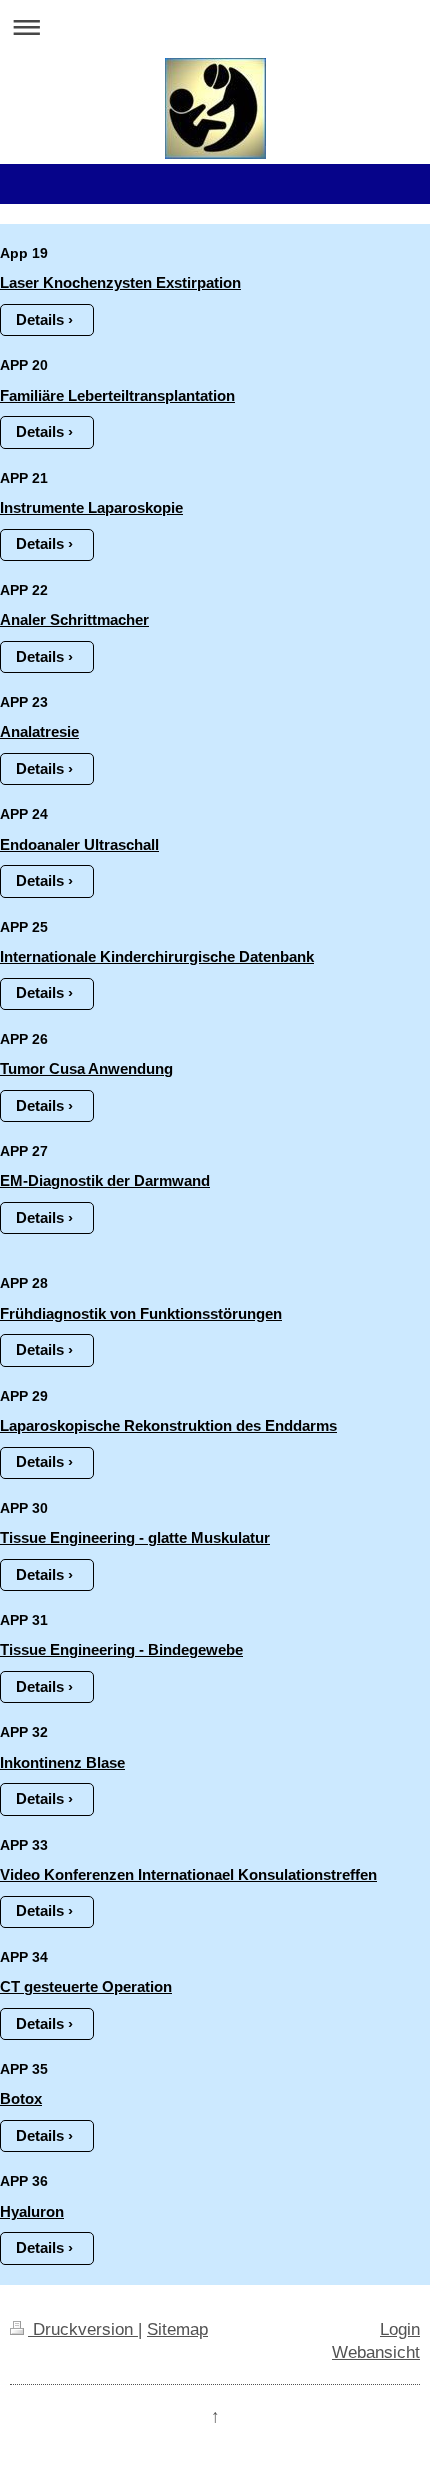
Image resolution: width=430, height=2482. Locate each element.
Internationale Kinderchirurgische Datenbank (157, 956)
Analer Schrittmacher (74, 619)
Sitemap (177, 2329)
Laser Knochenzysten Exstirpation (120, 282)
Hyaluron (32, 2211)
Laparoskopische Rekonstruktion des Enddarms (168, 1425)
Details (40, 319)
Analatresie (39, 731)
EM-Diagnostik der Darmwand (105, 1180)
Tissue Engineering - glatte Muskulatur (135, 1537)
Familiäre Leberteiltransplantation (117, 395)
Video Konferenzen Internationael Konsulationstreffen (188, 1874)
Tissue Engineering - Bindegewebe (121, 1649)
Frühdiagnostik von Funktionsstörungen (141, 1313)
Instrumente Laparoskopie (91, 507)
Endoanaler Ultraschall (79, 844)
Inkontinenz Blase (62, 1762)
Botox (21, 2098)
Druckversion (83, 2329)
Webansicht (376, 2352)
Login (400, 2329)
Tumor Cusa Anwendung (86, 1068)
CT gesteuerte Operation (86, 1986)
